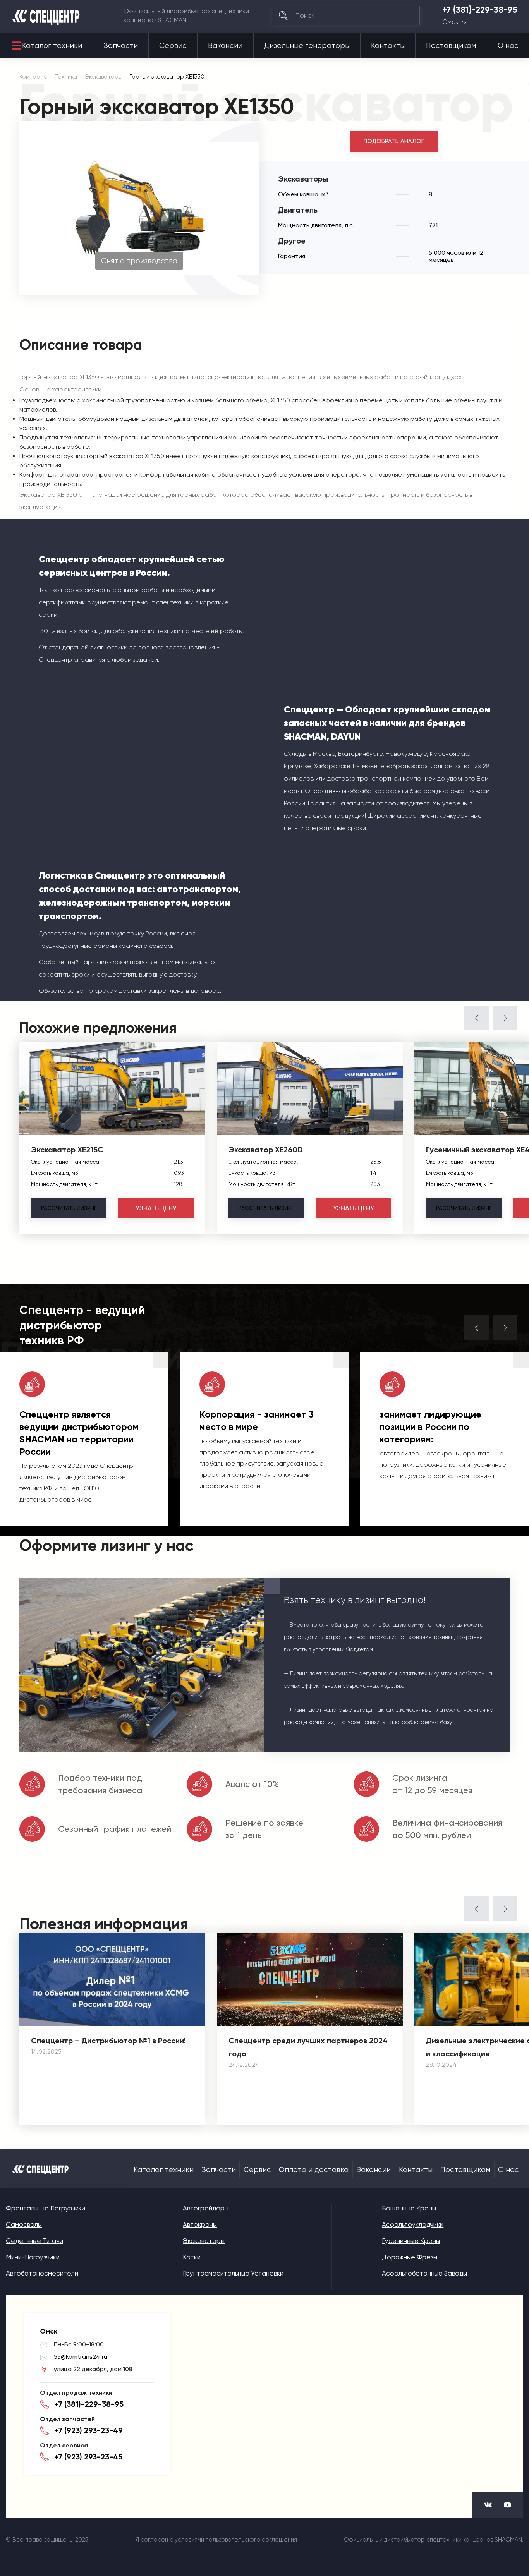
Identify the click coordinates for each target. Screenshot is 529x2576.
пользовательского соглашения (251, 2540)
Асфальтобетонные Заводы (424, 2273)
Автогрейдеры (206, 2208)
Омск (450, 22)
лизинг (69, 1208)
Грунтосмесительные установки (233, 2273)
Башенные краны (409, 2208)
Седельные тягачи (34, 2241)
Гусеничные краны (411, 2241)
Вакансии (225, 46)
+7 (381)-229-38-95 (480, 10)
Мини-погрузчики (33, 2257)
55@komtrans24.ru (81, 2357)
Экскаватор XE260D (266, 1150)
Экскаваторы (204, 2241)
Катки (192, 2257)
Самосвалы (24, 2224)
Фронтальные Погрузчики (46, 2208)
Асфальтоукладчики (413, 2224)
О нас (508, 46)
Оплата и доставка (314, 2170)
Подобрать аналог (394, 141)
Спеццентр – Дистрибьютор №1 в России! (108, 2041)
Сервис (173, 46)
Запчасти (121, 46)
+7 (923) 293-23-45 (88, 2457)
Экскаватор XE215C (67, 1150)
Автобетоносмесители (42, 2273)
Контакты (388, 46)
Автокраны (200, 2224)
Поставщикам (451, 46)
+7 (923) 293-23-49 (89, 2430)
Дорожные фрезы (410, 2257)
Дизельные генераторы (307, 46)
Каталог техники (52, 46)
